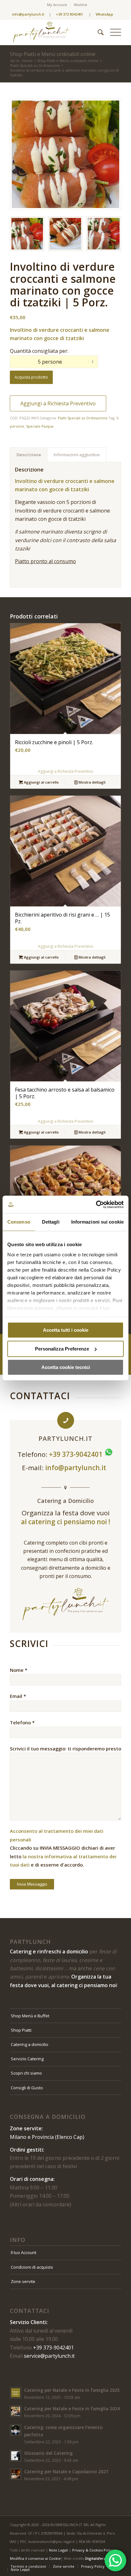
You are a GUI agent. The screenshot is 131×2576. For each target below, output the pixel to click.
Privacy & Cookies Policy (93, 2550)
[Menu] (112, 32)
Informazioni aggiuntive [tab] (77, 455)
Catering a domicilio (30, 2044)
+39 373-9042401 (53, 2348)
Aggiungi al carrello (41, 782)
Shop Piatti (21, 2030)
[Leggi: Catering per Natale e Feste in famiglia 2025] (16, 2393)
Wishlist (80, 5)
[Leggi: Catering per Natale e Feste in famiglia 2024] (16, 2411)
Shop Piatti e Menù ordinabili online (53, 54)
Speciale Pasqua (40, 426)
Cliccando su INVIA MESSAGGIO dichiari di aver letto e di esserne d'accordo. (63, 1848)
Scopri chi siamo (26, 2073)
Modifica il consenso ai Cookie (35, 2558)
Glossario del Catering (48, 2453)
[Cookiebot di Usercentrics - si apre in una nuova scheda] (96, 1204)
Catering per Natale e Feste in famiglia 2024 (72, 2408)
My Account (57, 5)
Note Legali (59, 2550)
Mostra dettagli (92, 782)
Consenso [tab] (19, 1222)
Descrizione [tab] (29, 455)
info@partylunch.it (76, 1468)
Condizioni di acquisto (32, 2267)
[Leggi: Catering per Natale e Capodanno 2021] (16, 2474)
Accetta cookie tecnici (66, 1367)
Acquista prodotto (31, 377)
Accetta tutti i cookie (66, 1330)
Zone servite (23, 2281)
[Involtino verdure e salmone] (65, 154)
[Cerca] (97, 32)
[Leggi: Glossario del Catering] (16, 2456)
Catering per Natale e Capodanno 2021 (66, 2471)
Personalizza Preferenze (62, 1349)
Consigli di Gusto (27, 2088)
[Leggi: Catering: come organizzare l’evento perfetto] (16, 2430)
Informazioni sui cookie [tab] (97, 1222)
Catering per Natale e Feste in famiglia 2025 (72, 2390)
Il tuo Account (24, 2252)
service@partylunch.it (49, 2356)
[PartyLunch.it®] (54, 32)
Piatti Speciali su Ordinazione (83, 418)
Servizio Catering (27, 2059)
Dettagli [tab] (51, 1222)
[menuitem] (57, 5)
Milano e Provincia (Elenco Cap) (47, 2137)
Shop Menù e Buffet (30, 2016)
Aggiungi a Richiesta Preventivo (58, 403)
